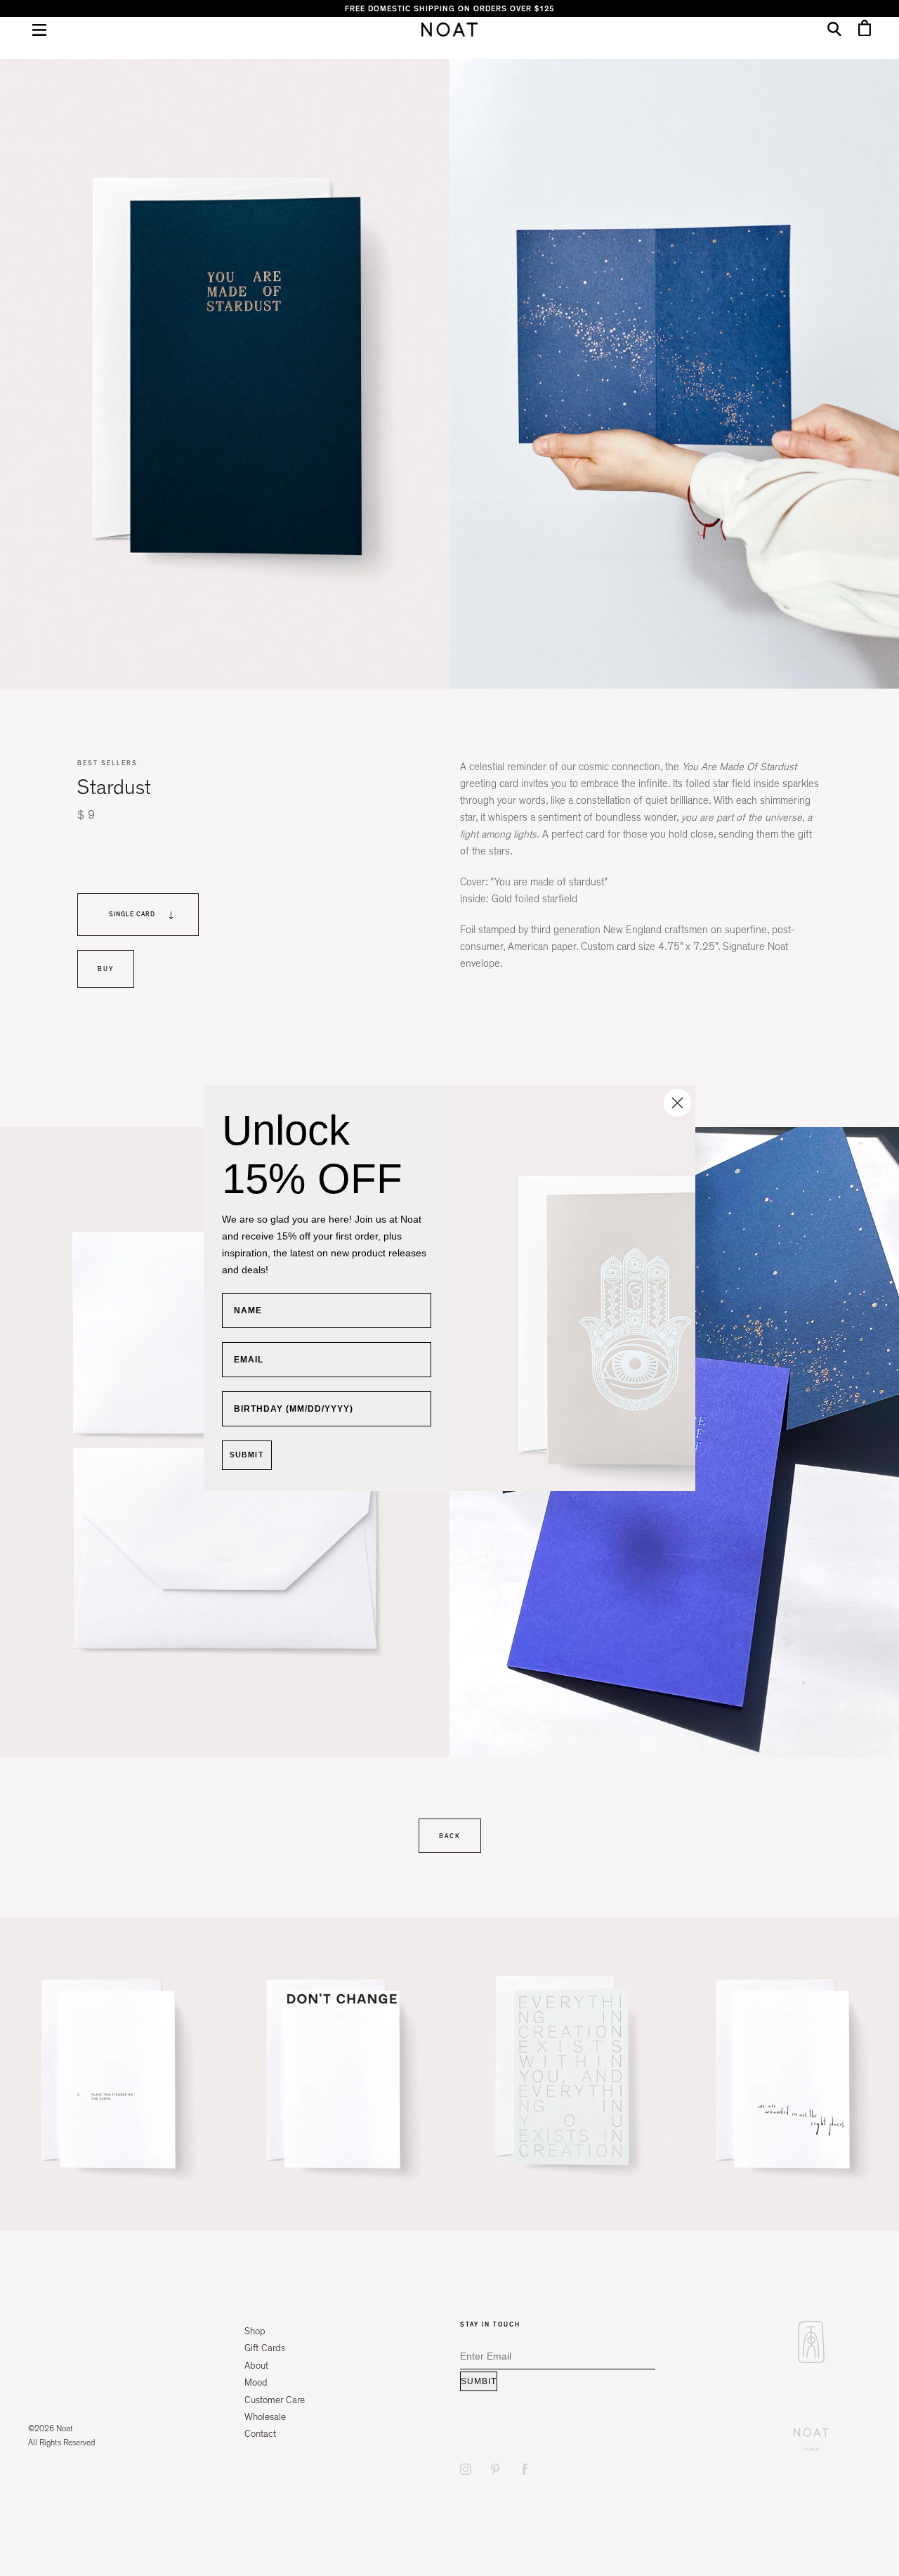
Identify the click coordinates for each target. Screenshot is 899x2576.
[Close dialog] (677, 1103)
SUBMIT (247, 1455)
